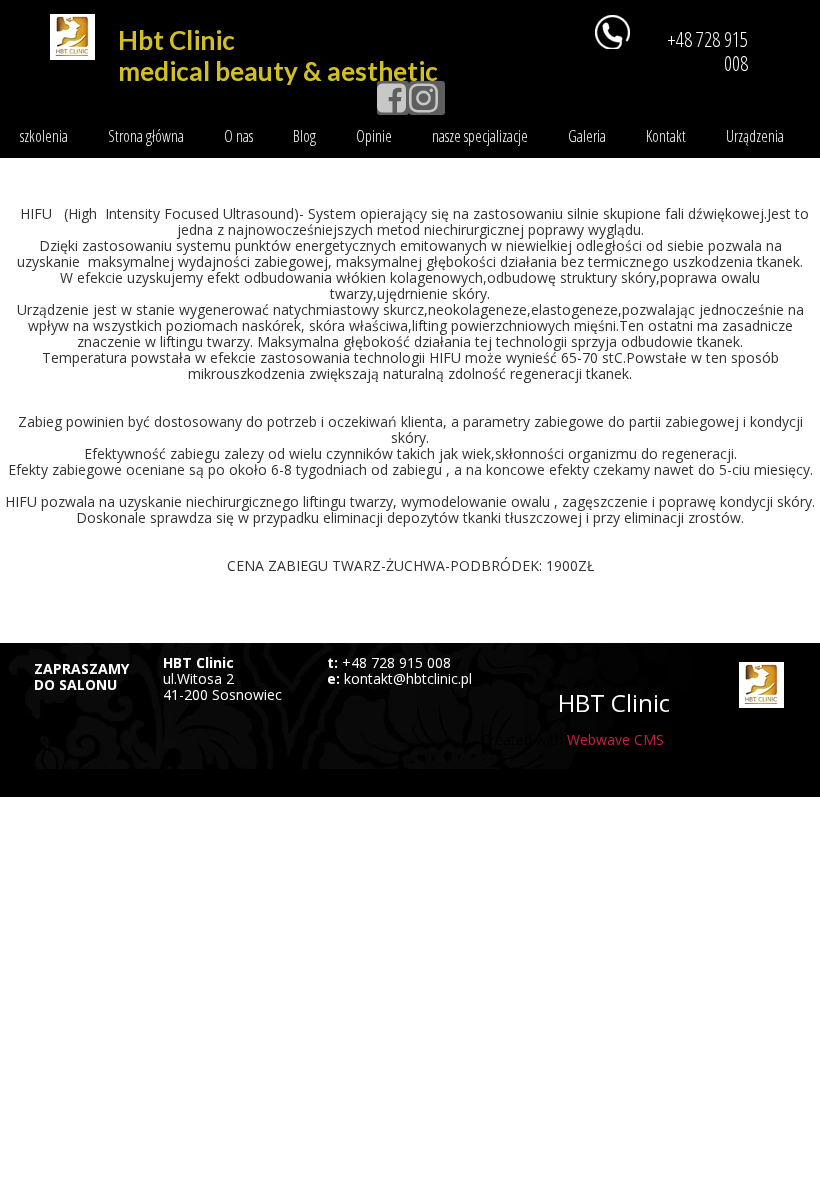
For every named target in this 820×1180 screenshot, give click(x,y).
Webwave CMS (615, 739)
